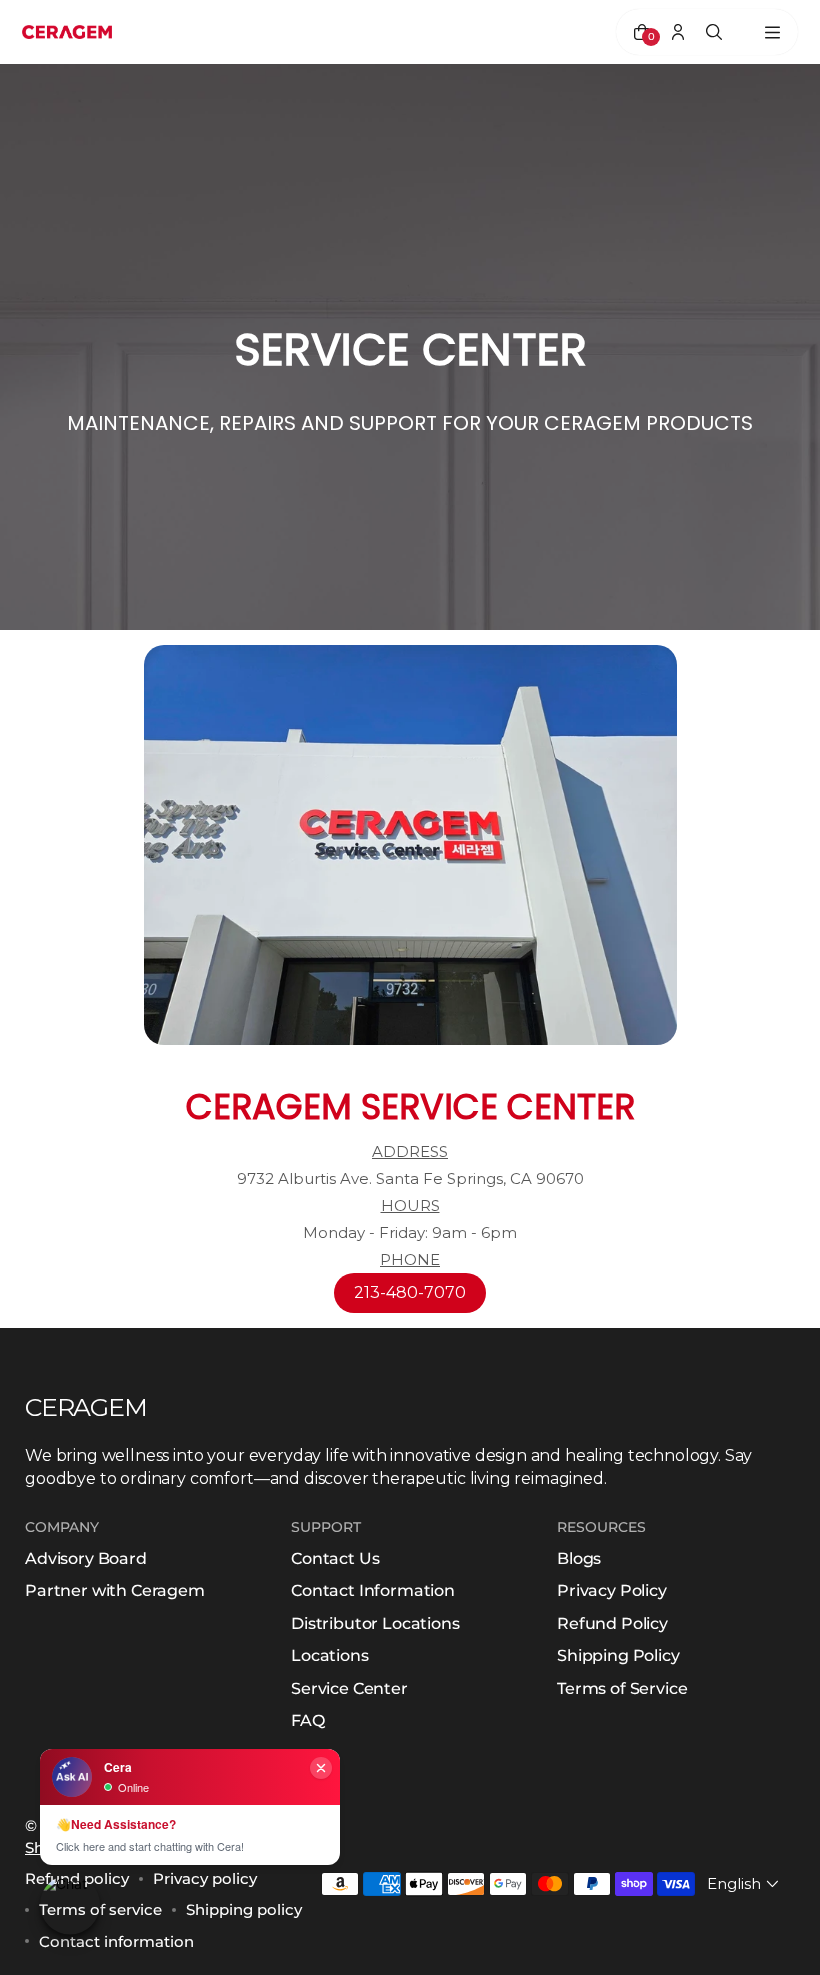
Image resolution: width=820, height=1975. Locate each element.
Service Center (349, 1688)
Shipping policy (244, 1909)
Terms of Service (622, 1688)
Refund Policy (612, 1623)
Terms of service (100, 1909)
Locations (330, 1655)
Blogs (579, 1558)
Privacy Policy (612, 1590)
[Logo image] (67, 31)
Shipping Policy (618, 1655)
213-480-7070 (410, 1292)
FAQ (308, 1720)
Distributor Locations (375, 1623)
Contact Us (335, 1558)
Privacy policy (205, 1878)
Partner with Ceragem (115, 1590)
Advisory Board (86, 1558)
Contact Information (373, 1590)
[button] (745, 1883)
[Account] (678, 32)
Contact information (116, 1941)
